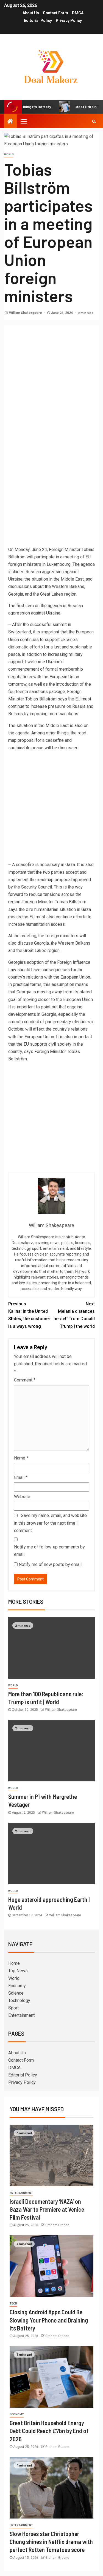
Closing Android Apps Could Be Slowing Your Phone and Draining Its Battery (49, 2320)
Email (21, 1477)
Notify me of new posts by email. (51, 1564)
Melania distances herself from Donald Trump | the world (74, 1315)
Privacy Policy (69, 21)
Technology (19, 2000)
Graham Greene (57, 2225)
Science (16, 1993)
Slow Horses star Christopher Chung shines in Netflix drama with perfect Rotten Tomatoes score (51, 2542)
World (9, 154)
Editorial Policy (38, 21)
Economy (17, 1986)
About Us (31, 13)
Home (14, 1963)
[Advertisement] (51, 380)
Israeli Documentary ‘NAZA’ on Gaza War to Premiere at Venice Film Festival (47, 2209)
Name (21, 1458)
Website (22, 1497)
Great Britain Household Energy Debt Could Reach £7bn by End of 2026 (49, 2431)
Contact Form (55, 13)
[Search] (94, 121)
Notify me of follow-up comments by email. (49, 1551)
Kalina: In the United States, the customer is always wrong (29, 1315)
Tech (13, 2304)
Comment (25, 1380)
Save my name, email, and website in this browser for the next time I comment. (50, 1523)
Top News (18, 1971)
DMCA (78, 13)
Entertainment (21, 2015)
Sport (13, 2008)
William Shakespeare (26, 313)
